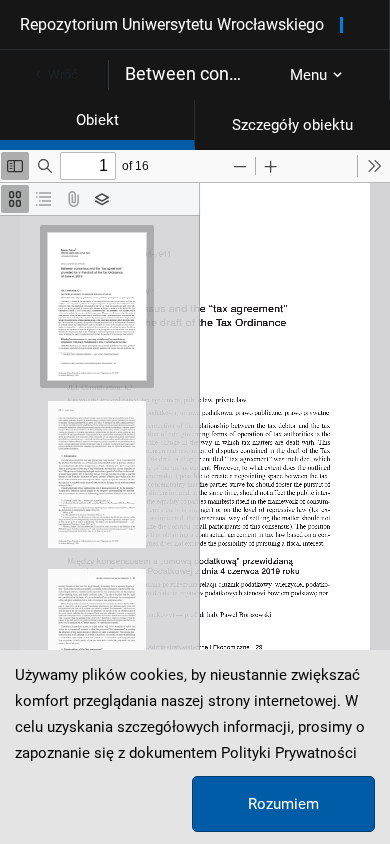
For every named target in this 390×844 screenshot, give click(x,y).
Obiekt (97, 120)
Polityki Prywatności (289, 753)
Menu (308, 75)
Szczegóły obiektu (292, 125)
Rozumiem (283, 804)
